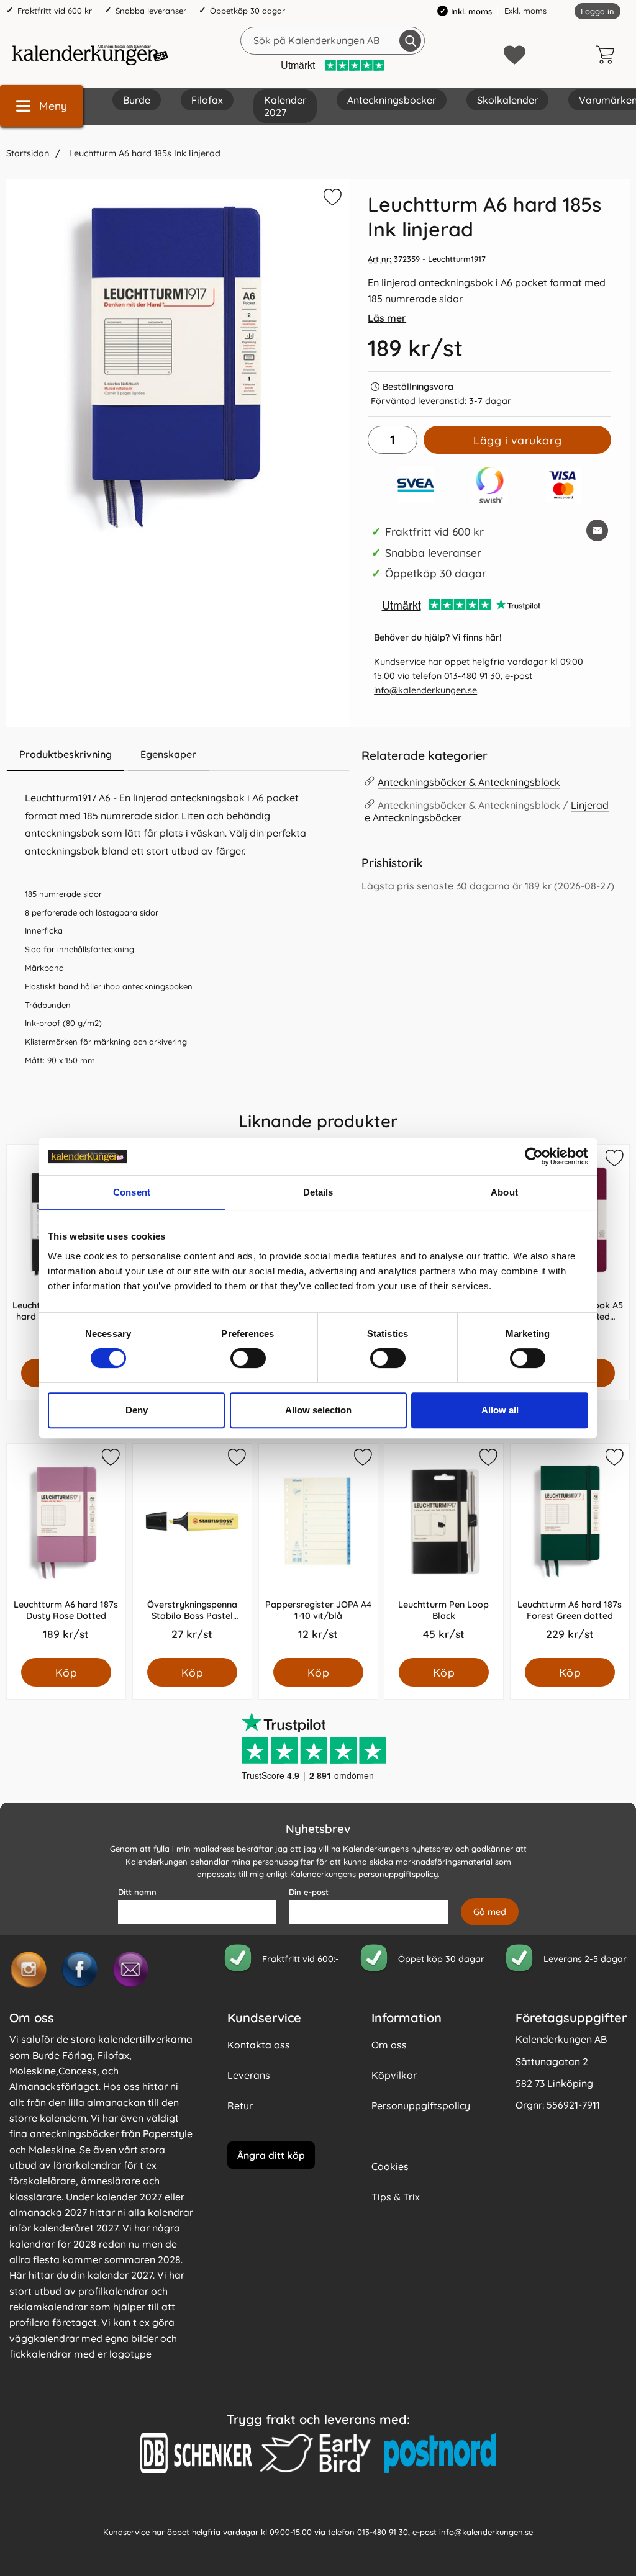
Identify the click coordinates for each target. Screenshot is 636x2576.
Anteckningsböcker (392, 100)
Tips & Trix (396, 2197)
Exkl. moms (525, 11)
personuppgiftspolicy (398, 1874)
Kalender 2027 (285, 106)
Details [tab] (318, 1192)
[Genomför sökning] (410, 41)
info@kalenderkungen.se (425, 690)
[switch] (248, 1358)
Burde (137, 100)
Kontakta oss (259, 2045)
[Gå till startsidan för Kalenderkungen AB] (90, 55)
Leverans (249, 2075)
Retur (240, 2105)
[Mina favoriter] (515, 55)
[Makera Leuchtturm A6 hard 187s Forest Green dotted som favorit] (614, 1459)
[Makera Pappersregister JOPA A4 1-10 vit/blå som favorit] (361, 1459)
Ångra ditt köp (271, 2155)
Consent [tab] (132, 1192)
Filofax (207, 100)
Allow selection (318, 1410)
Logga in (597, 11)
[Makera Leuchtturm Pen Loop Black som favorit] (488, 1459)
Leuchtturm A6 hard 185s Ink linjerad (143, 153)
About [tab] (504, 1192)
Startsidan (28, 153)
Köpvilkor (394, 2075)
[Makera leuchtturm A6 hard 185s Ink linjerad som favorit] (331, 199)
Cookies (390, 2166)
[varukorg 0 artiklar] (608, 55)
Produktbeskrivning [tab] (66, 754)
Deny (137, 1410)
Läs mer (387, 318)
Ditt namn (137, 1892)
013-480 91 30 (472, 676)
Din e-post (309, 1892)
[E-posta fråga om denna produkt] (597, 530)
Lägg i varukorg (517, 440)
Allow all (500, 1410)
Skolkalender (507, 100)
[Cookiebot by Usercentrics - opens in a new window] (534, 1156)
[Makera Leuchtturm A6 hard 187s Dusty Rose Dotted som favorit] (110, 1459)
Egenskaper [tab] (168, 754)
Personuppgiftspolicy (421, 2105)
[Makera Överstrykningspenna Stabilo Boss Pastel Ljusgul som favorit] (236, 1459)
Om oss (389, 2045)
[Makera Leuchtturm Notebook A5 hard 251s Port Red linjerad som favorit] (614, 1160)
